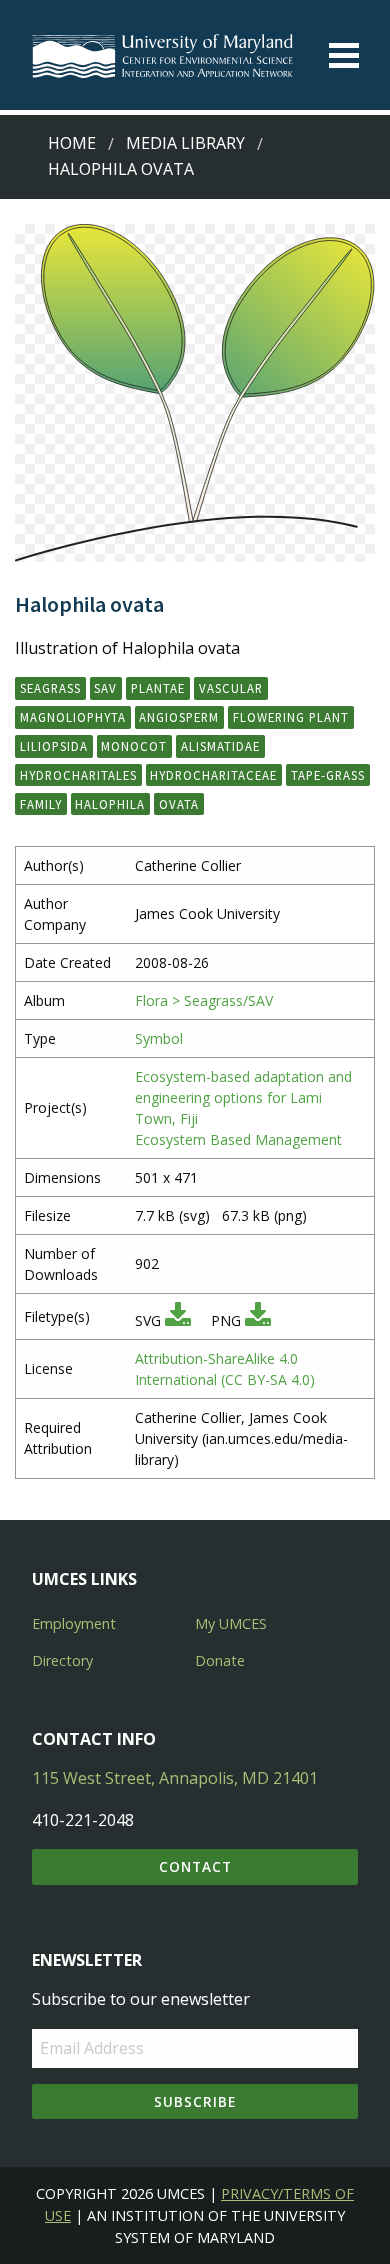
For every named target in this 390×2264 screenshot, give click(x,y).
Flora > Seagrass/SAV (204, 1000)
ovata (179, 804)
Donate (220, 1660)
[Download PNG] (258, 1320)
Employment (74, 1623)
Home (72, 143)
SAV (105, 688)
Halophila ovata (121, 169)
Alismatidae (220, 746)
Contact (195, 1866)
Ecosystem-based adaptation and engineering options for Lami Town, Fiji (243, 1097)
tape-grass (328, 775)
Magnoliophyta (73, 717)
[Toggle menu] (344, 55)
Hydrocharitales (78, 775)
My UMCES (231, 1623)
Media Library (185, 143)
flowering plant (291, 717)
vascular (231, 688)
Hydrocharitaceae (213, 775)
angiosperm (179, 717)
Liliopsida (54, 746)
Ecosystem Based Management (238, 1139)
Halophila (110, 804)
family (41, 804)
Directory (62, 1660)
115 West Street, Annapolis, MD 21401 (175, 1778)
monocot (134, 746)
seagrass (50, 688)
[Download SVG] (178, 1320)
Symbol (159, 1038)
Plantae (158, 688)
